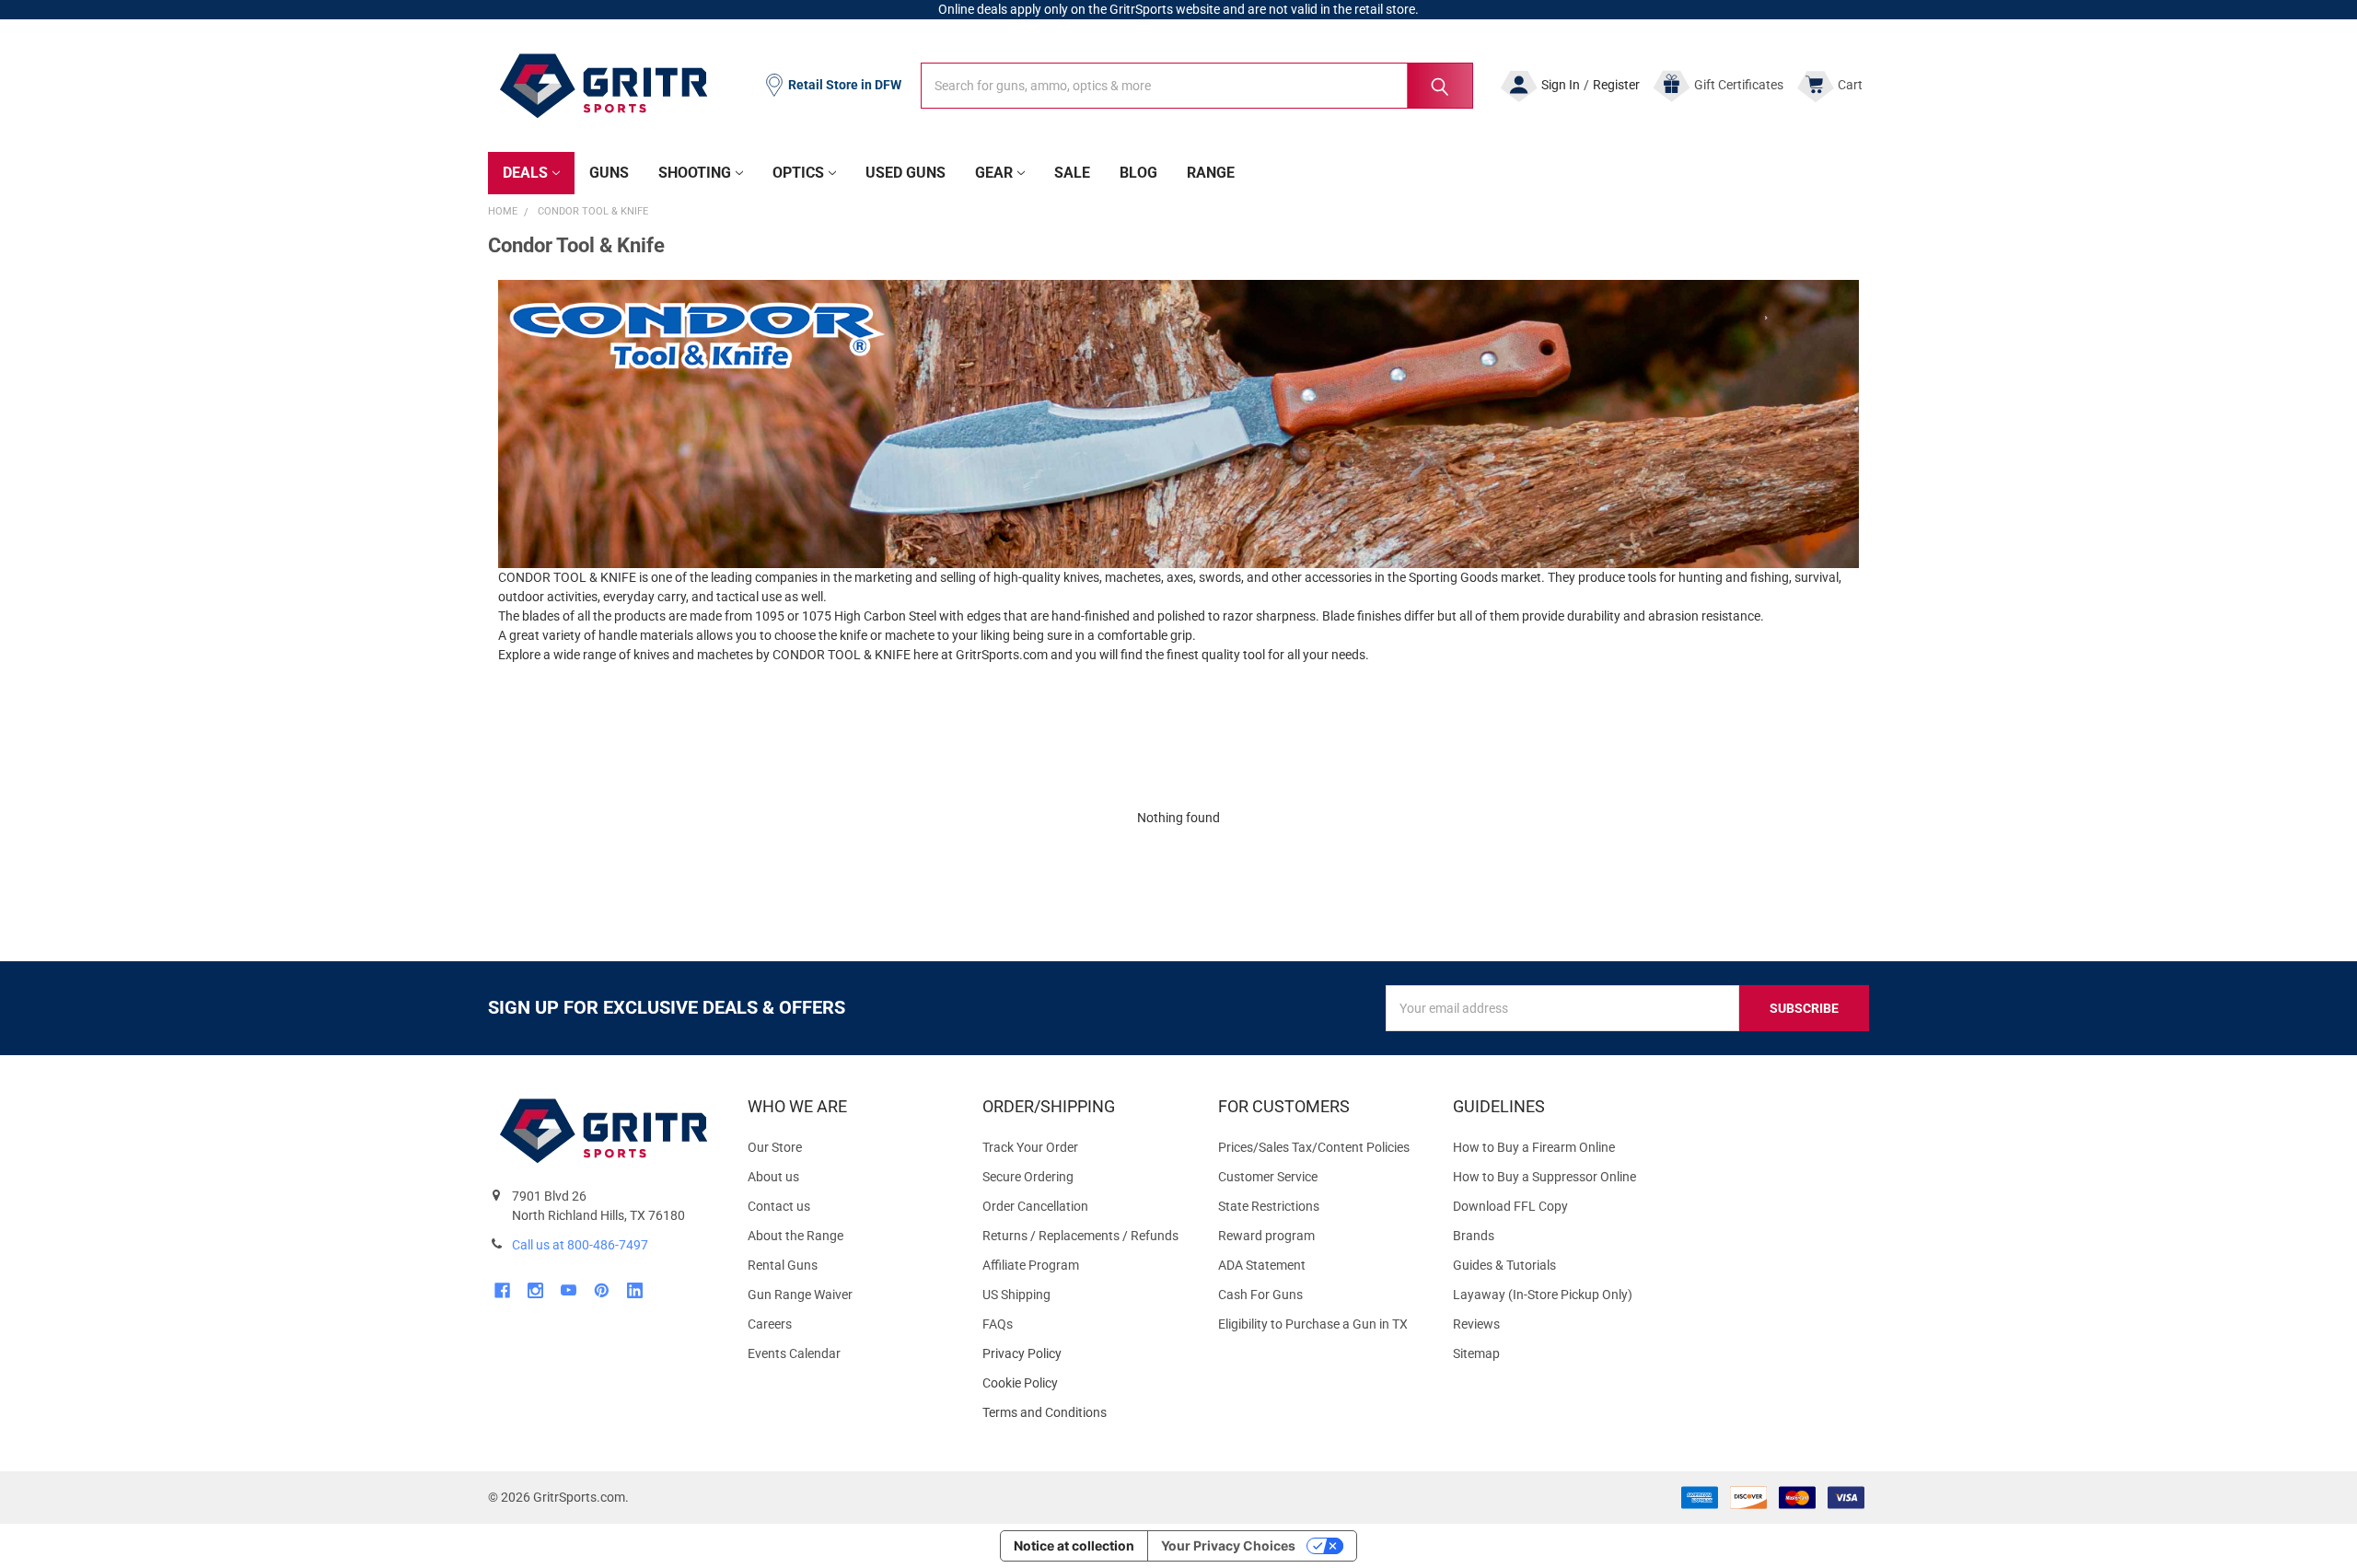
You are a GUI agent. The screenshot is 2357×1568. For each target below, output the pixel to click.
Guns (609, 173)
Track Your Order (1030, 1147)
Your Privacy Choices (1228, 1545)
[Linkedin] (635, 1290)
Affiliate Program (1031, 1265)
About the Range (795, 1236)
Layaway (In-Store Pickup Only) (1543, 1295)
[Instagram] (535, 1290)
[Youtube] (569, 1290)
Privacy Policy (1085, 1354)
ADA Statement (1262, 1265)
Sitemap (1476, 1353)
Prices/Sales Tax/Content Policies (1314, 1147)
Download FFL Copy (1510, 1206)
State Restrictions (1269, 1206)
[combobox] (1197, 86)
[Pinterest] (602, 1290)
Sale (1072, 173)
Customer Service (1268, 1177)
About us (773, 1177)
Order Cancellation (1035, 1206)
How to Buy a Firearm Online (1534, 1147)
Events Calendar (794, 1353)
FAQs (998, 1324)
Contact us (779, 1206)
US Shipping (1016, 1295)
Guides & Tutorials (1504, 1265)
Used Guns (906, 173)
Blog (1138, 173)
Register (1616, 85)
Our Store (775, 1147)
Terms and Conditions (1085, 1413)
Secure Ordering (1028, 1177)
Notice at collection (1074, 1545)
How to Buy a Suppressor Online (1544, 1177)
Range (1211, 173)
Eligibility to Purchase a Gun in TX (1313, 1324)
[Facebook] (502, 1290)
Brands (1474, 1236)
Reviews (1476, 1324)
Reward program (1266, 1236)
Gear (994, 173)
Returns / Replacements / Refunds (1080, 1236)
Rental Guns (783, 1265)
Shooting (695, 173)
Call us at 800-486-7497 (580, 1245)
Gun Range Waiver (800, 1295)
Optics (798, 173)
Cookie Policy (1085, 1383)
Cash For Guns (1260, 1295)
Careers (770, 1324)
